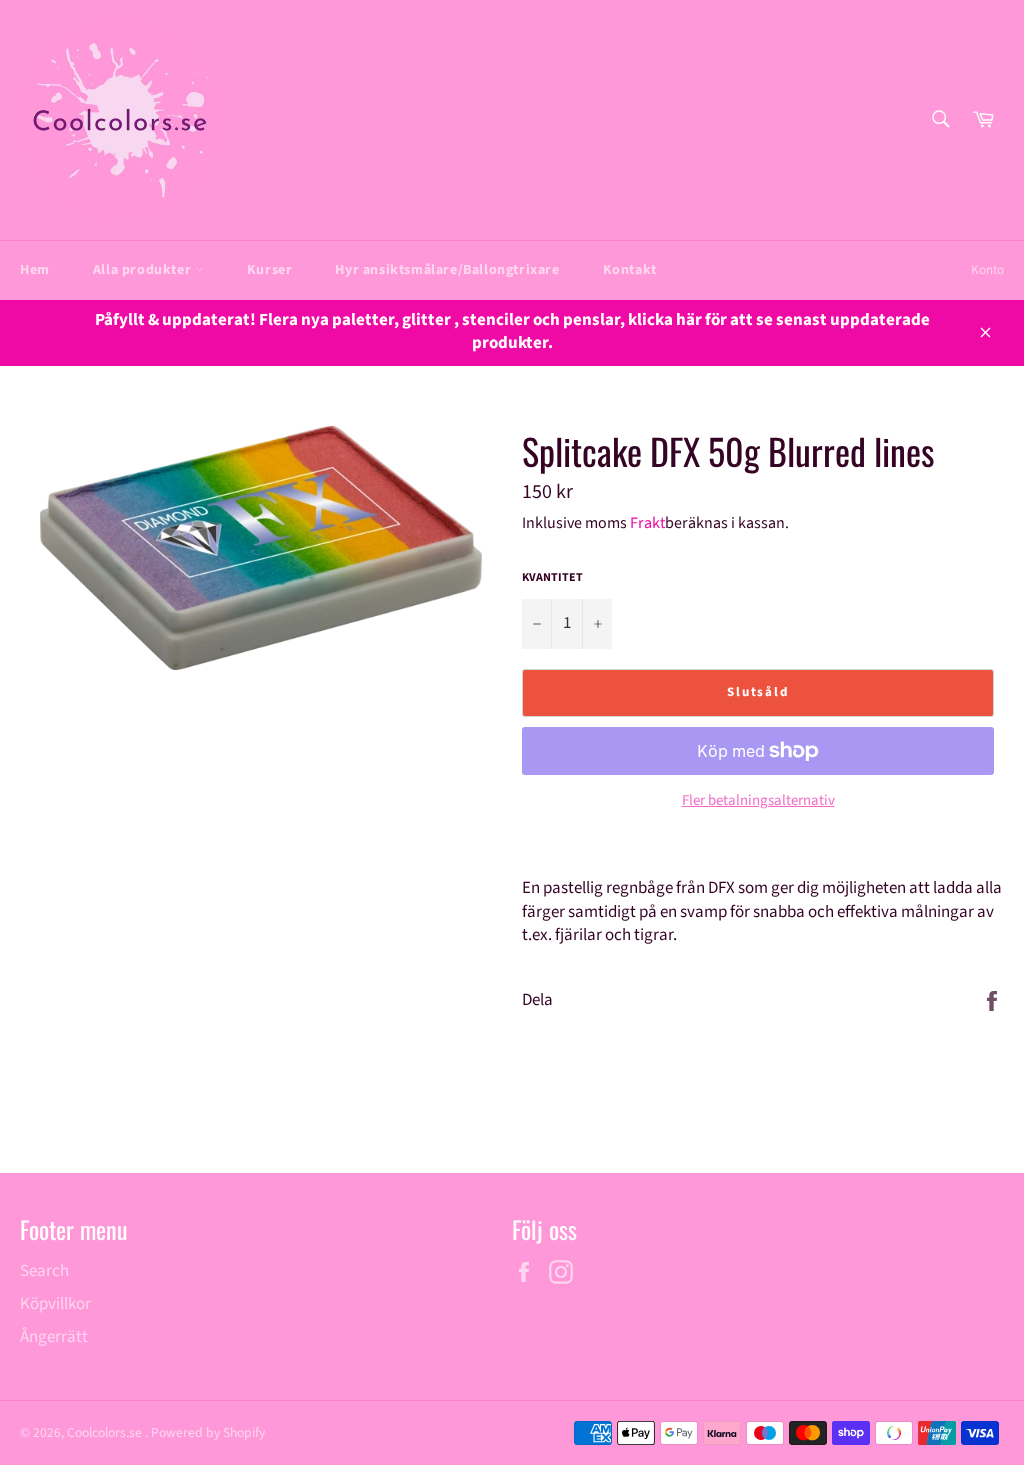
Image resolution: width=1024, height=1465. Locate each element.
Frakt (647, 523)
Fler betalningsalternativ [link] (758, 801)
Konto (987, 270)
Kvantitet (552, 578)
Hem (35, 270)
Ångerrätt (54, 1337)
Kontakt (630, 270)
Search (44, 1271)
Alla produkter (144, 270)
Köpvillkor (55, 1304)
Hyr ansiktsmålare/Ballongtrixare (447, 270)
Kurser (270, 270)
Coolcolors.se (106, 1432)
